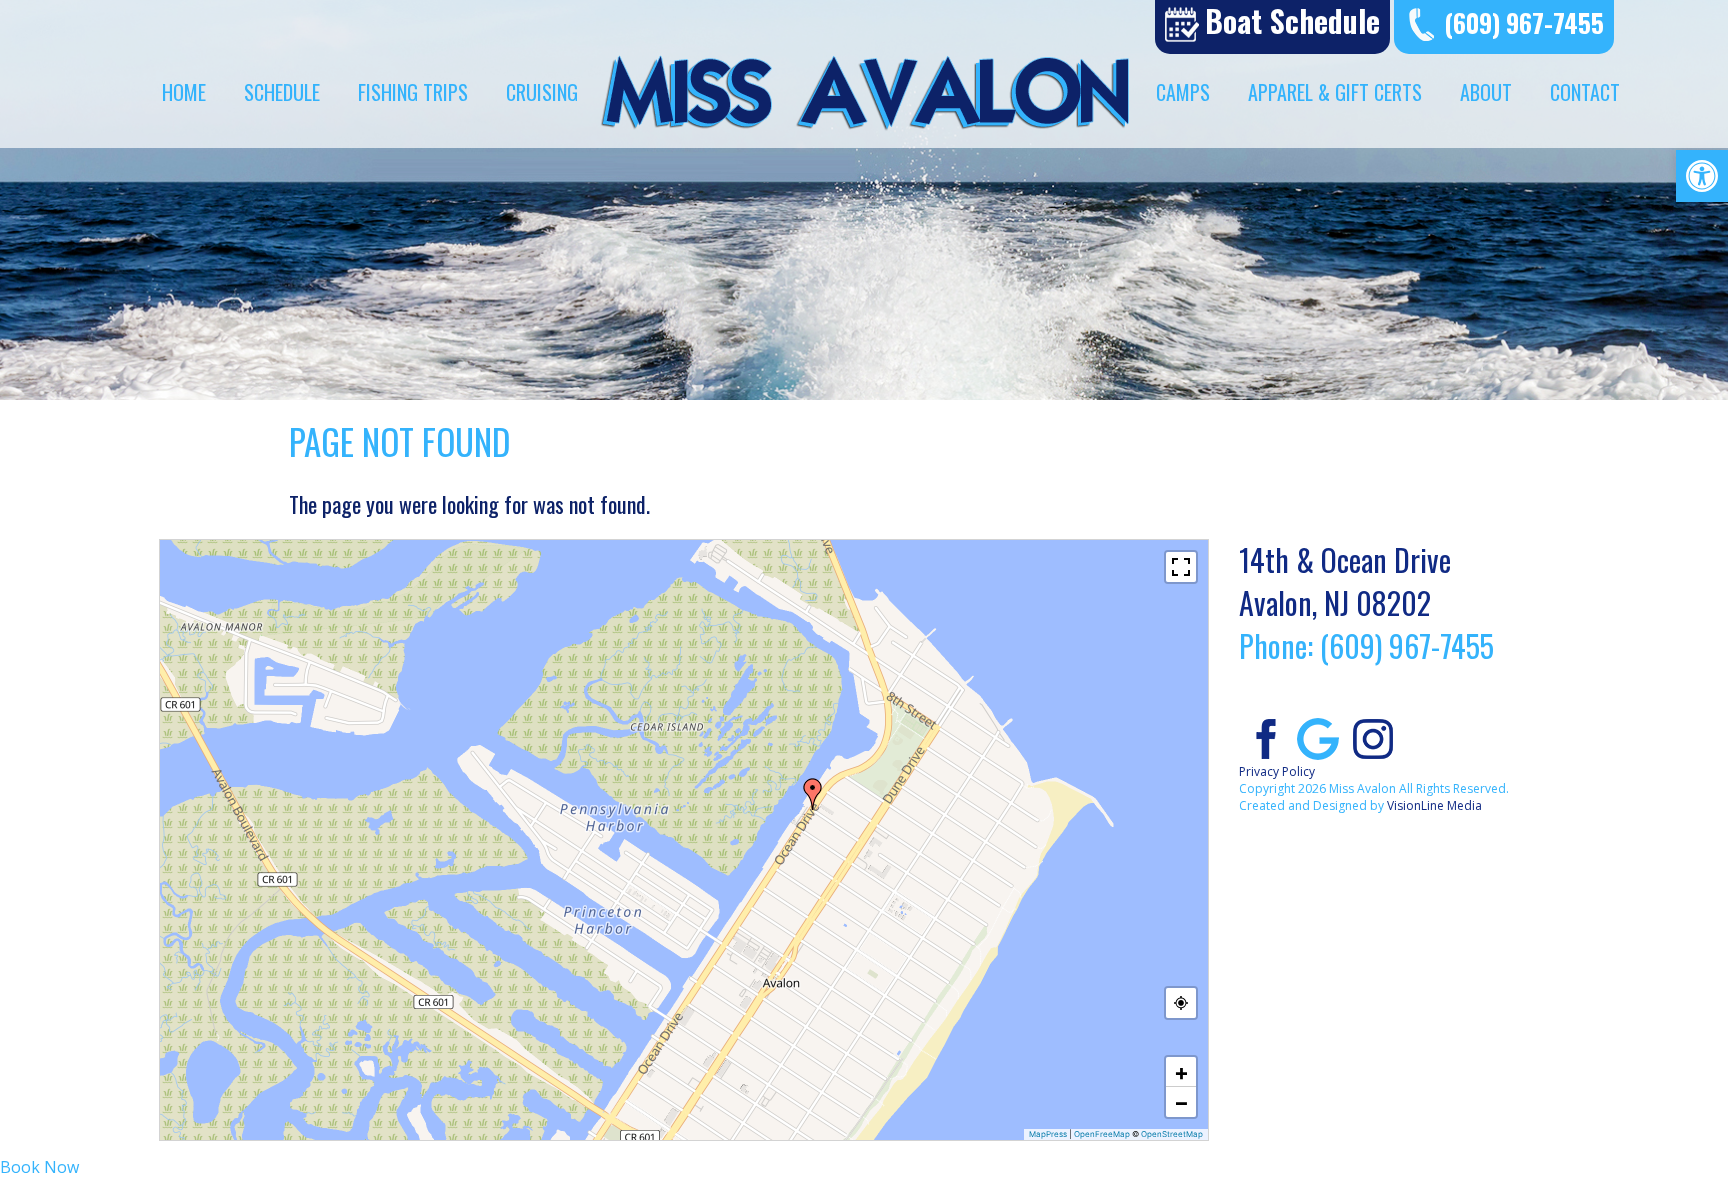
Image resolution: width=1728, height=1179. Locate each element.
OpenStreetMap (1172, 1134)
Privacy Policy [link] (1277, 771)
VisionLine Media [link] (1434, 805)
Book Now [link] (39, 1167)
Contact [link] (1585, 92)
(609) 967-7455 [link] (1524, 22)
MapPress (1048, 1134)
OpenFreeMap (1102, 1134)
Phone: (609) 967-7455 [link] (1366, 645)
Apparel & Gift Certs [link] (1335, 92)
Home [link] (184, 92)
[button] (813, 794)
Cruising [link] (542, 92)
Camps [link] (1183, 92)
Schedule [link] (282, 92)
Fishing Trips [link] (413, 92)
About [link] (1486, 92)
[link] (1702, 176)
